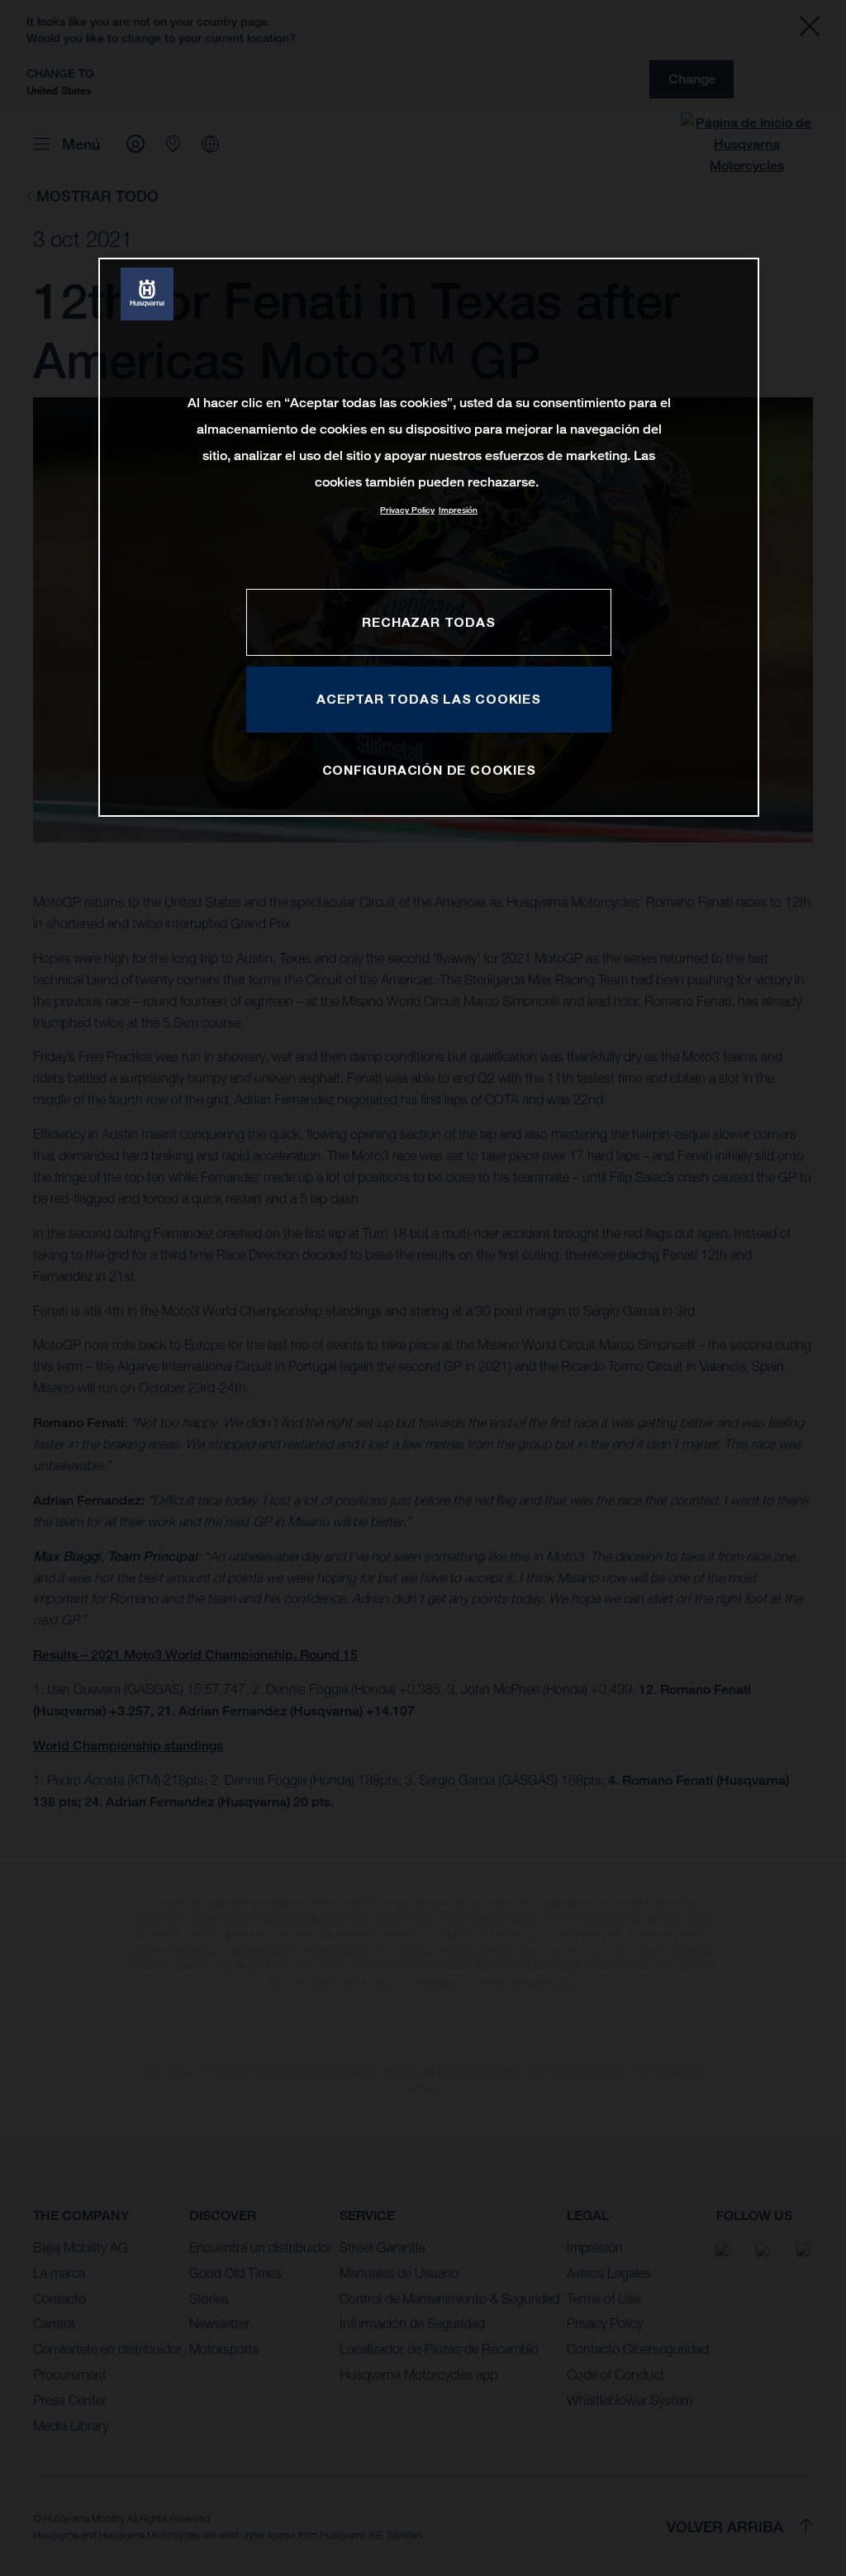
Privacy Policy (407, 510)
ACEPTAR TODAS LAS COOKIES (429, 699)
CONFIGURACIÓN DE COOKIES (429, 770)
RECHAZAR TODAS (428, 622)
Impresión (458, 510)
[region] (429, 537)
